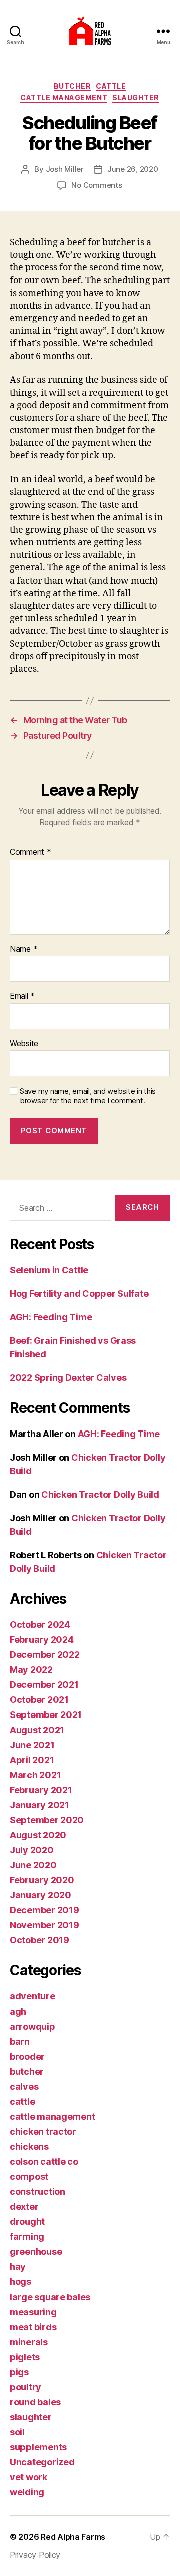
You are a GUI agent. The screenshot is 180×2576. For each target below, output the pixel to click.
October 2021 (39, 1700)
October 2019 (40, 1940)
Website (24, 1044)
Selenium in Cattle (49, 1270)
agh (18, 2011)
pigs (19, 2372)
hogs (21, 2282)
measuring (33, 2312)
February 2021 (41, 1790)
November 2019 (45, 1925)
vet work (29, 2477)
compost (29, 2177)
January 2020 (41, 1895)
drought (27, 2222)
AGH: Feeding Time (51, 1317)
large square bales (50, 2297)
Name (24, 949)
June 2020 (33, 1865)
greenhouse (36, 2252)
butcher (73, 86)
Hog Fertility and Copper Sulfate (79, 1294)
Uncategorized (42, 2462)
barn (20, 2041)
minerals (29, 2342)
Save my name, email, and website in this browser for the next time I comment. (88, 1096)
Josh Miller (65, 169)
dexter (24, 2207)
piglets (25, 2357)
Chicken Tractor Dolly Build (100, 1494)
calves (24, 2086)
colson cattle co (44, 2162)
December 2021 (44, 1685)
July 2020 (32, 1850)
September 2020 (47, 1820)
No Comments (97, 185)
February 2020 (42, 1880)
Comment (31, 852)
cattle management (64, 97)
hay (18, 2267)
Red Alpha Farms (73, 2537)
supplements (38, 2447)
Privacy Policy (35, 2555)
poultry (26, 2387)
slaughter (136, 97)
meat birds (33, 2327)
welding (27, 2492)
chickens (29, 2146)
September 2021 (46, 1715)
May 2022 (31, 1670)
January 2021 (40, 1805)
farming (27, 2237)
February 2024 (42, 1640)
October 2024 (40, 1625)
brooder (27, 2056)
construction (38, 2192)
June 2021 (32, 1745)
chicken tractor (43, 2131)
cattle (111, 86)
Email (22, 996)
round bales (35, 2402)
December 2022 (45, 1655)
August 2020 (38, 1835)
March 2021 (35, 1775)
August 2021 (37, 1730)
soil (17, 2432)
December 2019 (45, 1910)
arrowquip (33, 2026)
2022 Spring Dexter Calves (68, 1378)
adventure (33, 1996)
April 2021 (32, 1760)
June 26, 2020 (133, 169)
